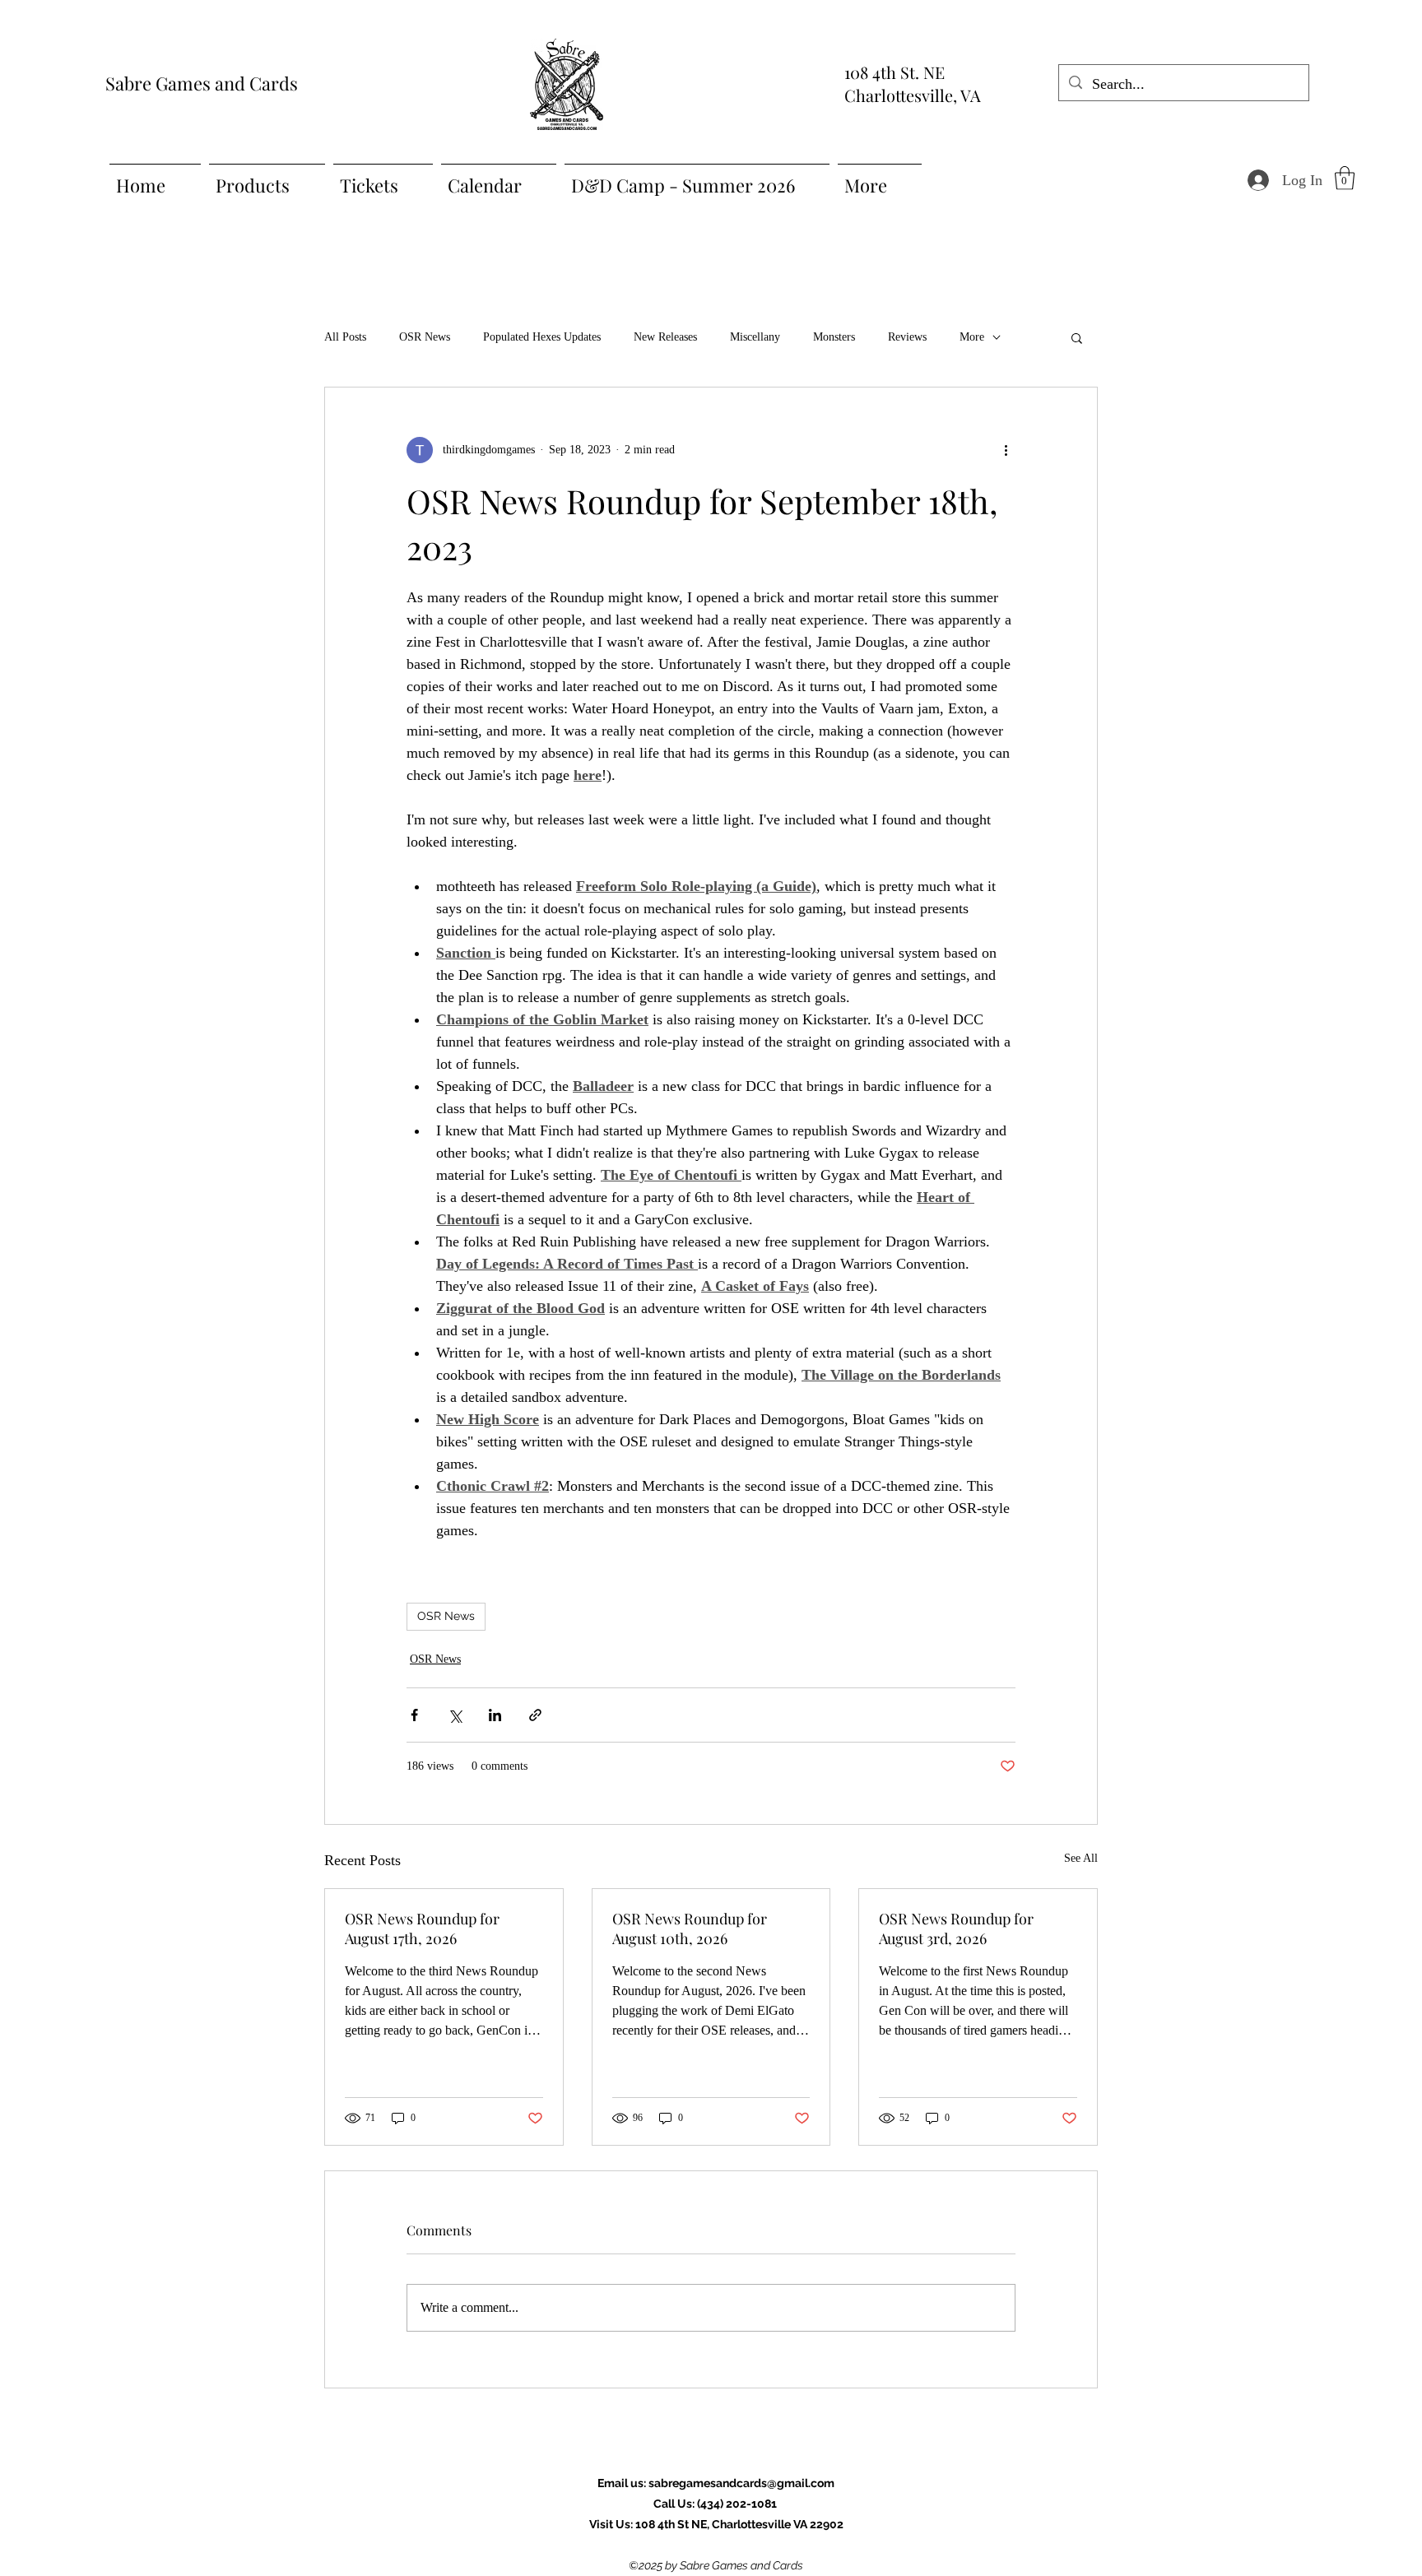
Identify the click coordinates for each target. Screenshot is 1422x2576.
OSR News (425, 337)
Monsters (834, 337)
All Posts (345, 337)
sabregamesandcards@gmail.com (741, 2483)
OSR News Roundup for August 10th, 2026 (690, 1929)
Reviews (907, 337)
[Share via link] (535, 1715)
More (972, 337)
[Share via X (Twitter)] (455, 1715)
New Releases (665, 337)
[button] (1345, 178)
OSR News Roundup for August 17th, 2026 (422, 1929)
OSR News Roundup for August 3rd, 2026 (956, 1929)
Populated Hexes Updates (542, 337)
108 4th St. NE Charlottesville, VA (913, 84)
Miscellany (755, 337)
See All (1081, 1858)
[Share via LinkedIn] (495, 1715)
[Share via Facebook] (414, 1715)
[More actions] (1006, 450)
